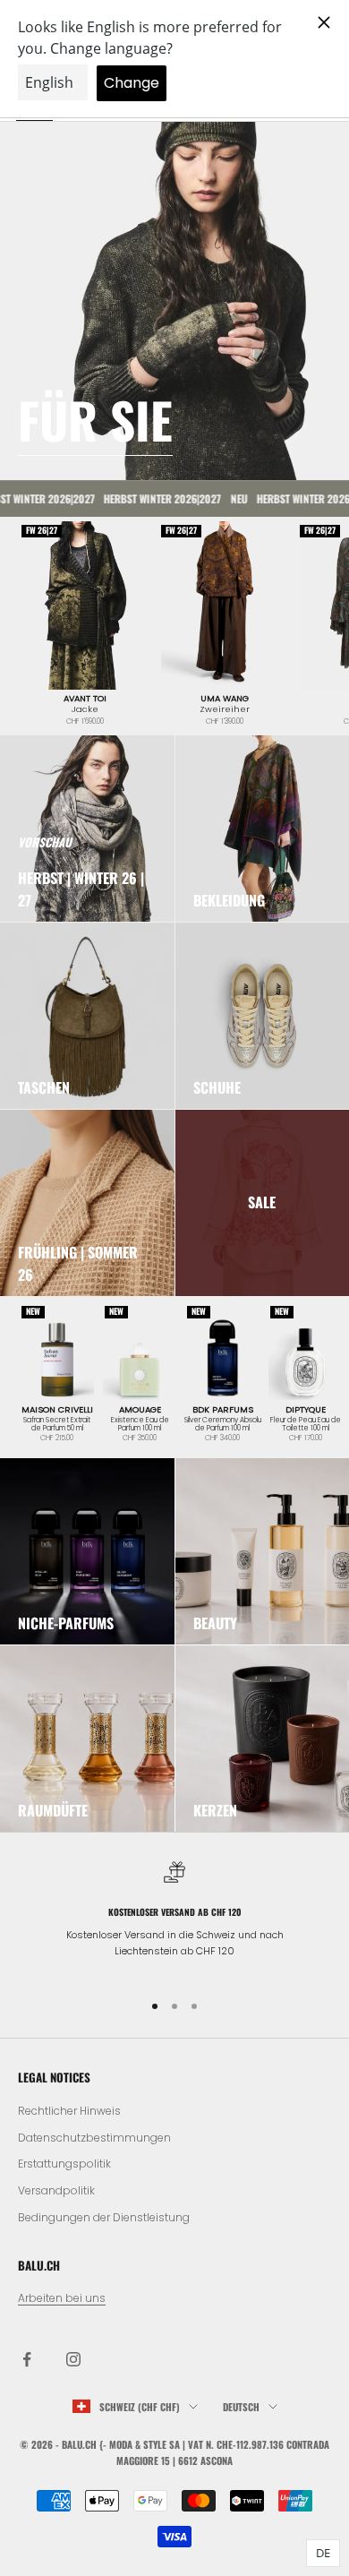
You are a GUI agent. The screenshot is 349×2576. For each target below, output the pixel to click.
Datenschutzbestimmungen (94, 2138)
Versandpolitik (56, 2190)
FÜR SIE (95, 419)
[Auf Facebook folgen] (27, 2359)
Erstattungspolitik (64, 2164)
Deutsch (241, 2407)
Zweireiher (225, 709)
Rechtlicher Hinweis (69, 2111)
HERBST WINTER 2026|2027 (145, 498)
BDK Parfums (223, 1410)
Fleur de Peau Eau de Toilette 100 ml (306, 1425)
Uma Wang (225, 699)
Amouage (140, 1410)
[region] (174, 1918)
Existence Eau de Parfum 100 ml (140, 1425)
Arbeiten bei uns (62, 2298)
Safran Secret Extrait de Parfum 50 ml (57, 1425)
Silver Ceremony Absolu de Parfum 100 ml (223, 1425)
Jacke (85, 709)
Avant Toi (85, 699)
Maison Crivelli (57, 1410)
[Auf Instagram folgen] (73, 2359)
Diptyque (306, 1410)
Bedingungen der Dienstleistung (104, 2217)
